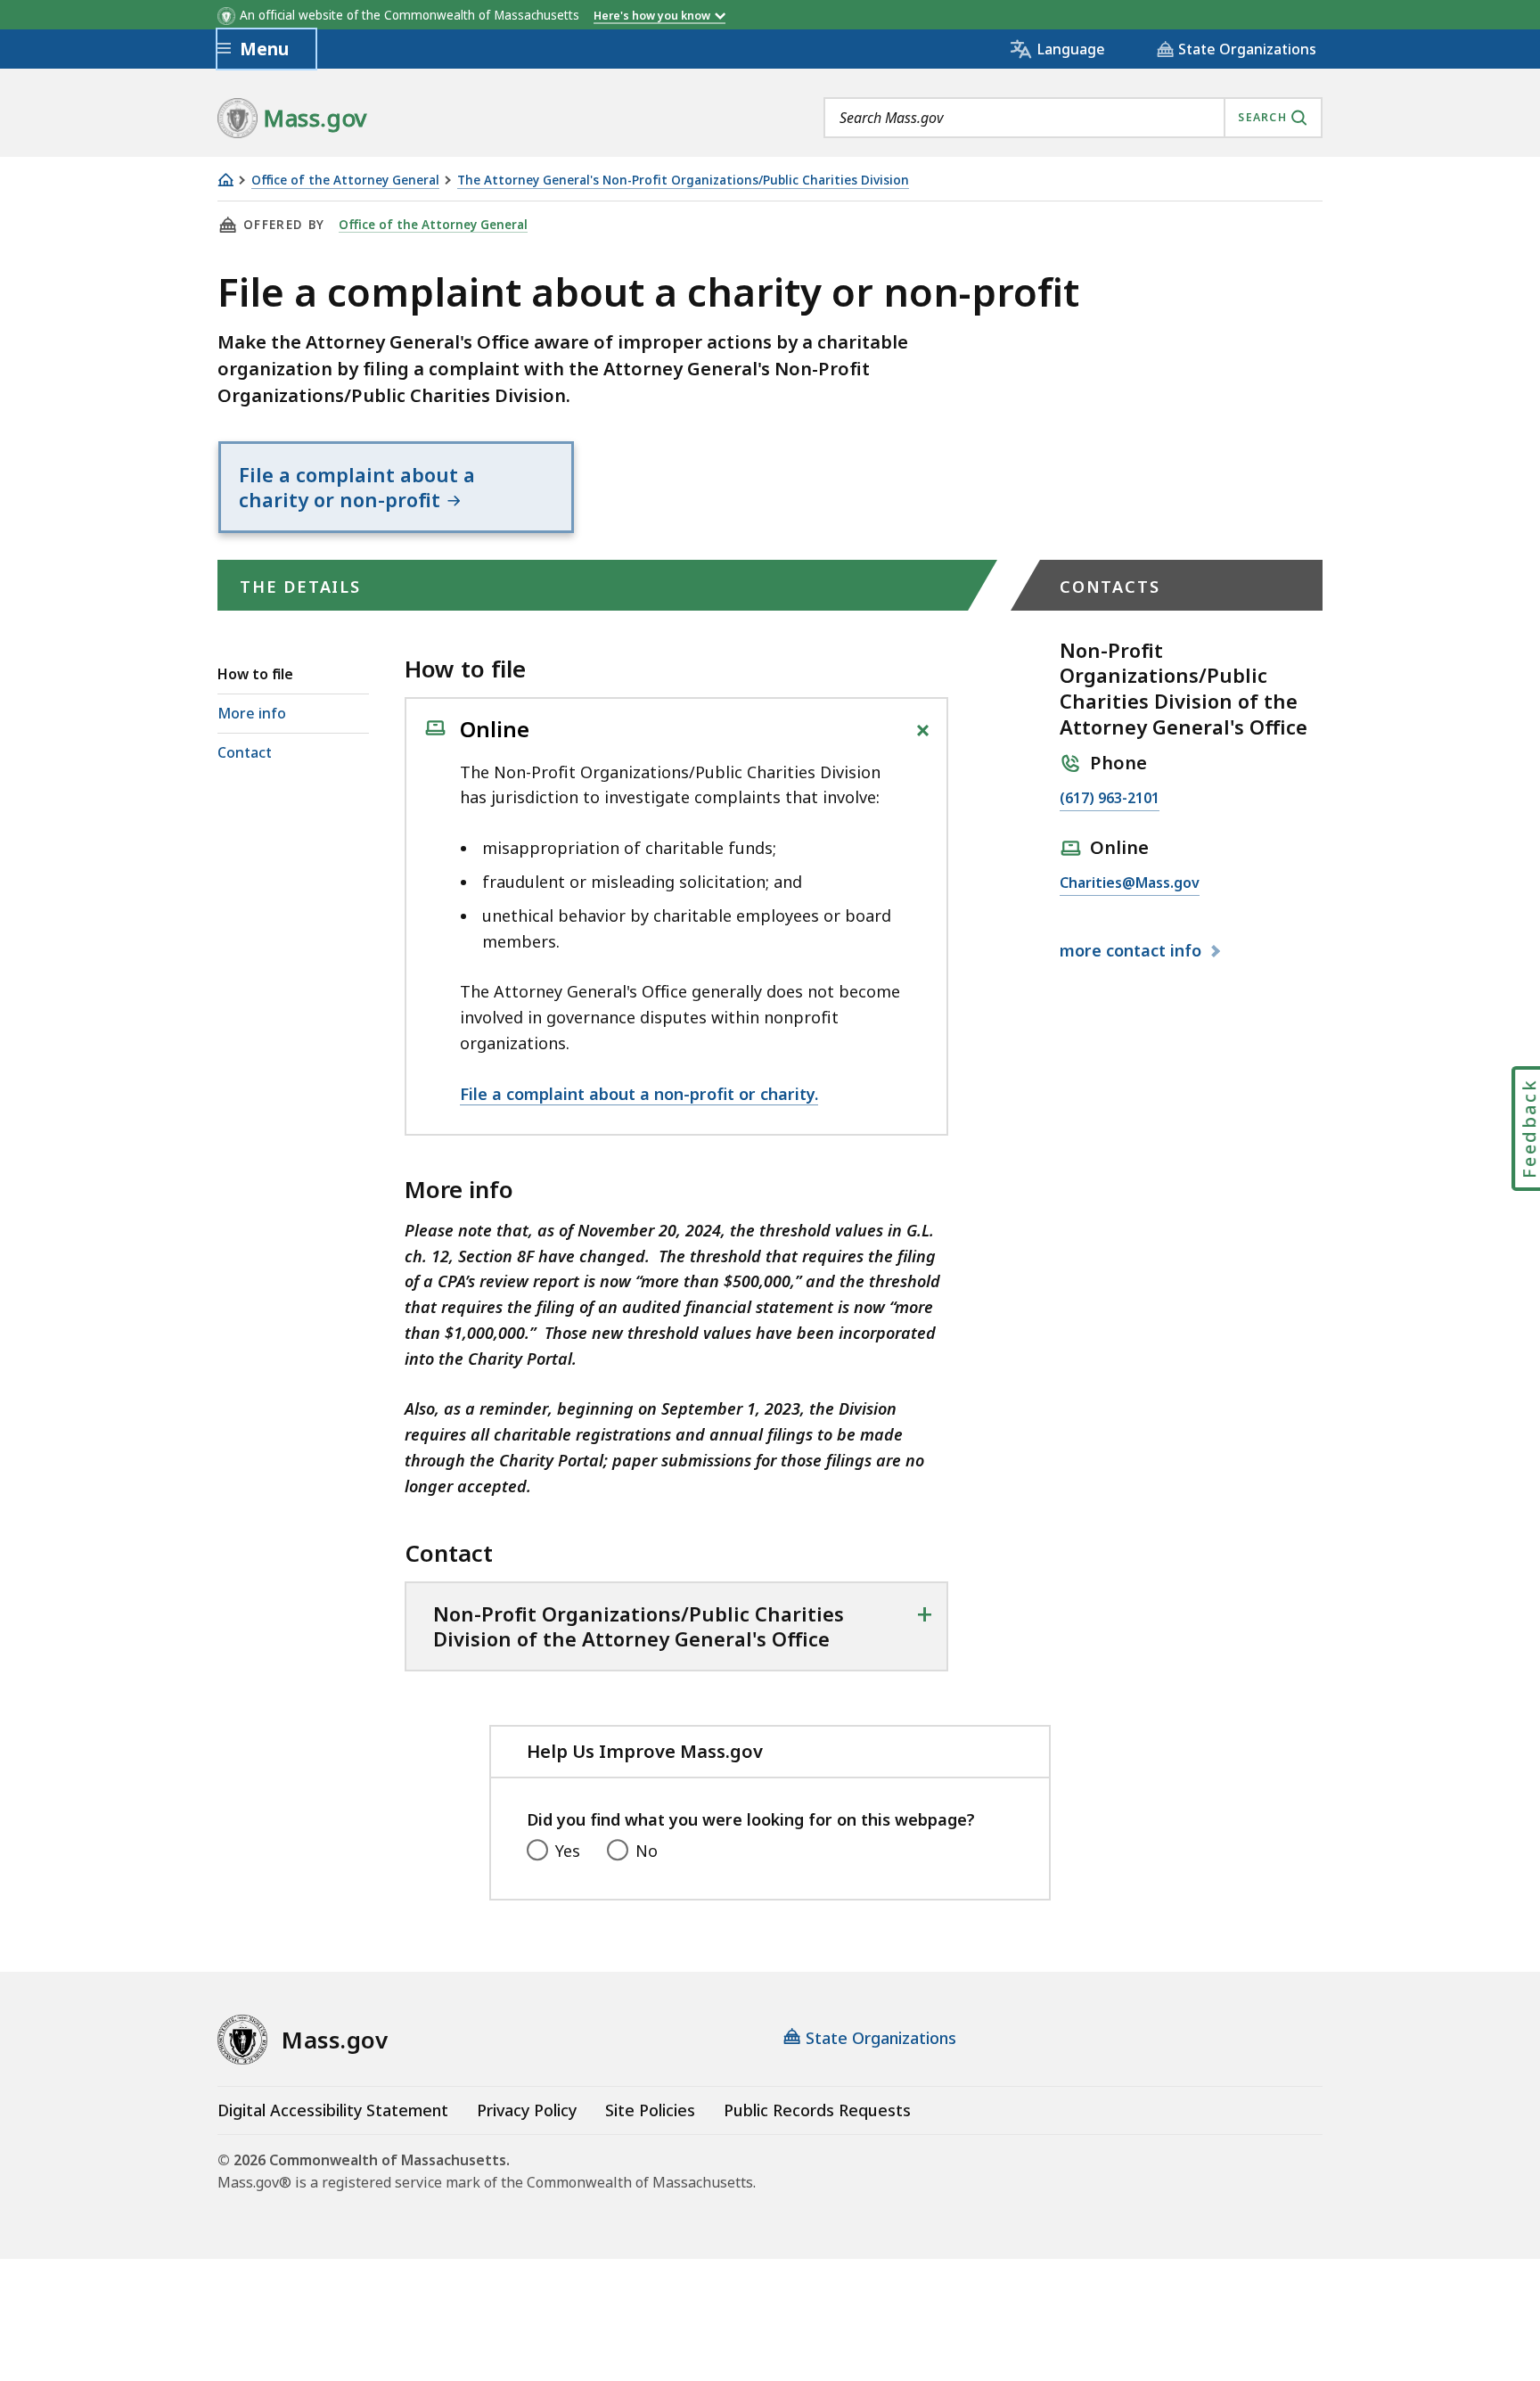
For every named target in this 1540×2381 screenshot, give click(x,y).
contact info (1133, 951)
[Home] (225, 180)
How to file (255, 674)
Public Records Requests (817, 2110)
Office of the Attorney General (345, 181)
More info (252, 713)
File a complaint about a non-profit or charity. (639, 1094)
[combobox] (1073, 118)
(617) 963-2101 (1110, 799)
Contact (245, 752)
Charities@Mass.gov (1130, 884)
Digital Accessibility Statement (333, 2110)
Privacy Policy (527, 2110)
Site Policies (650, 2110)
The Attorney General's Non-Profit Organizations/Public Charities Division (683, 181)
